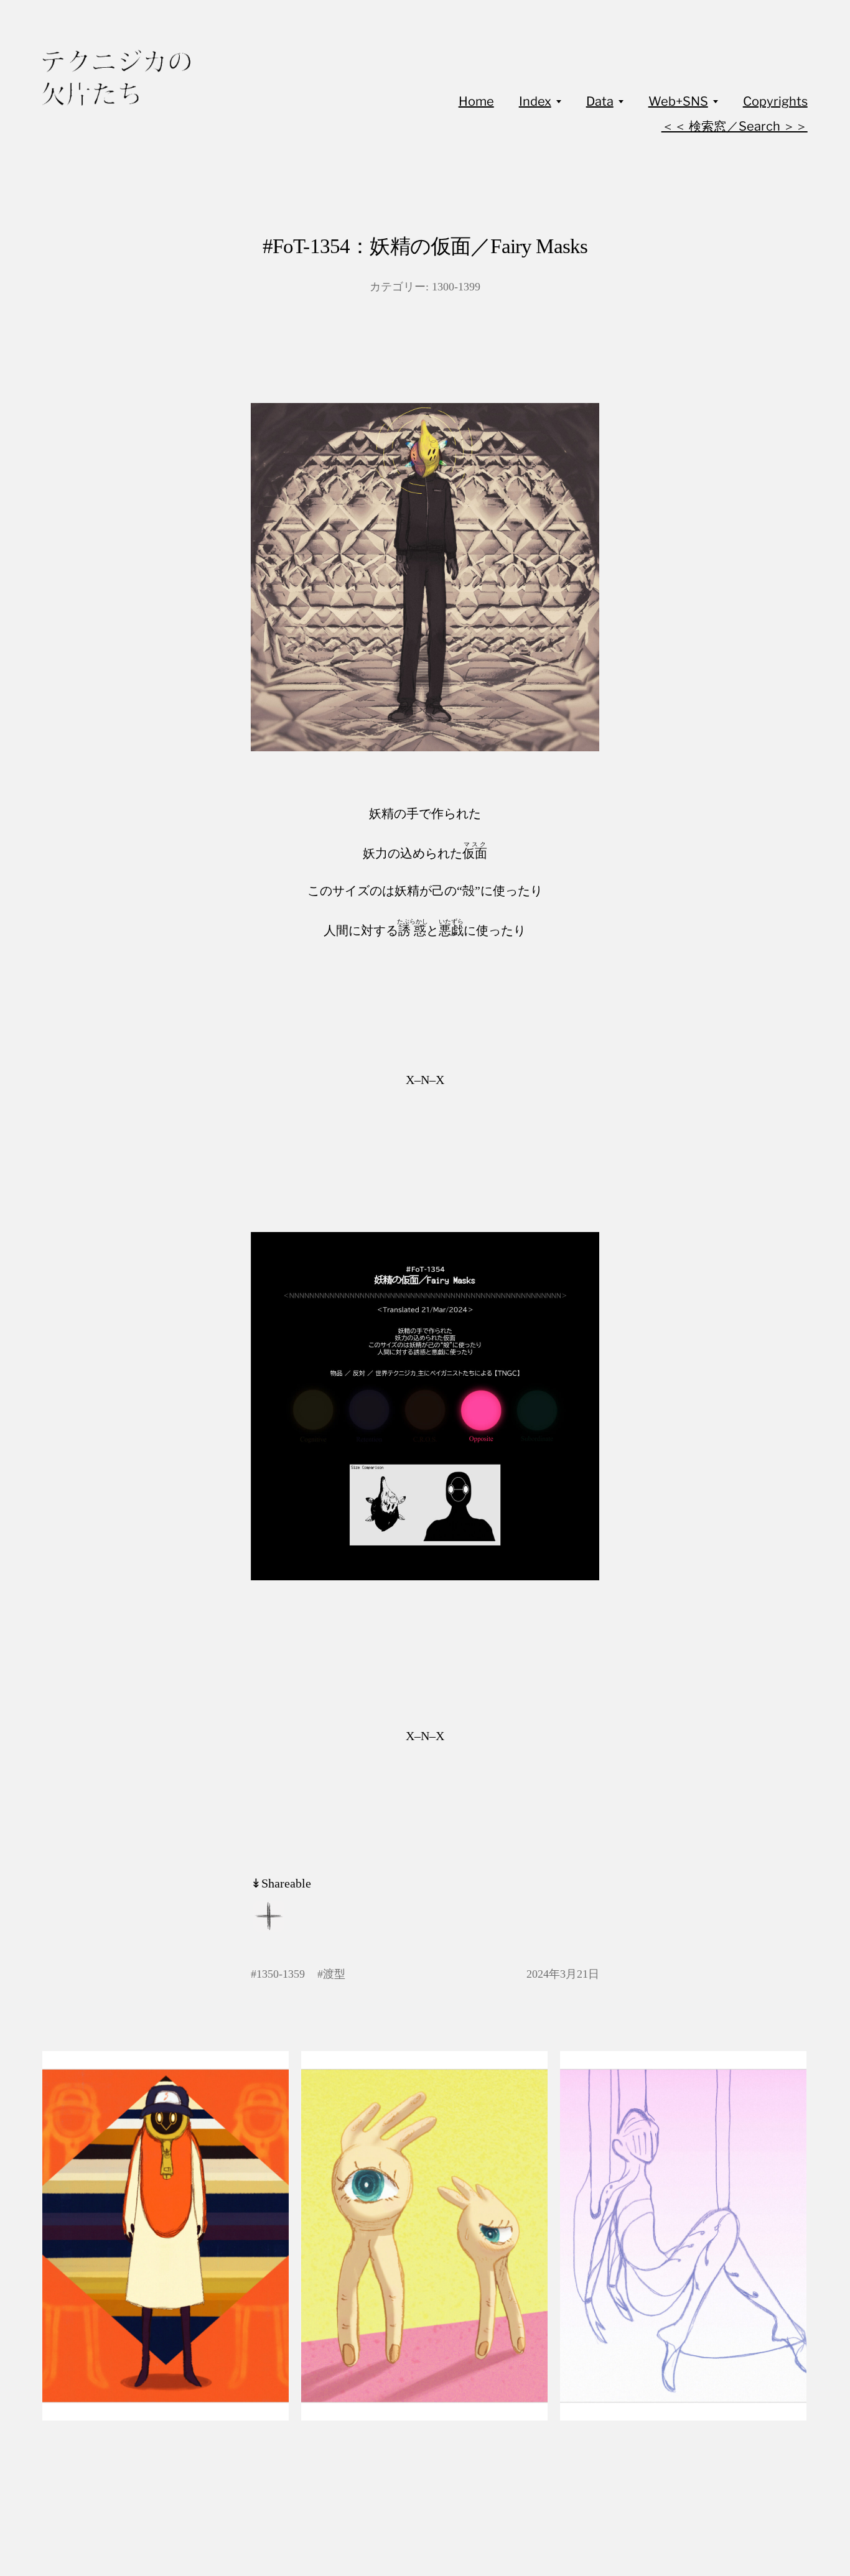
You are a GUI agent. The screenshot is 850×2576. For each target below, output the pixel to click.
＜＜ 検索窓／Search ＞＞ (735, 126)
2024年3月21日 (563, 1974)
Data (600, 101)
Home (476, 101)
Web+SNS (678, 101)
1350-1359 (281, 1974)
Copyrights (775, 101)
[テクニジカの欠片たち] (116, 78)
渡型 (334, 1974)
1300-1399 (456, 287)
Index (535, 101)
